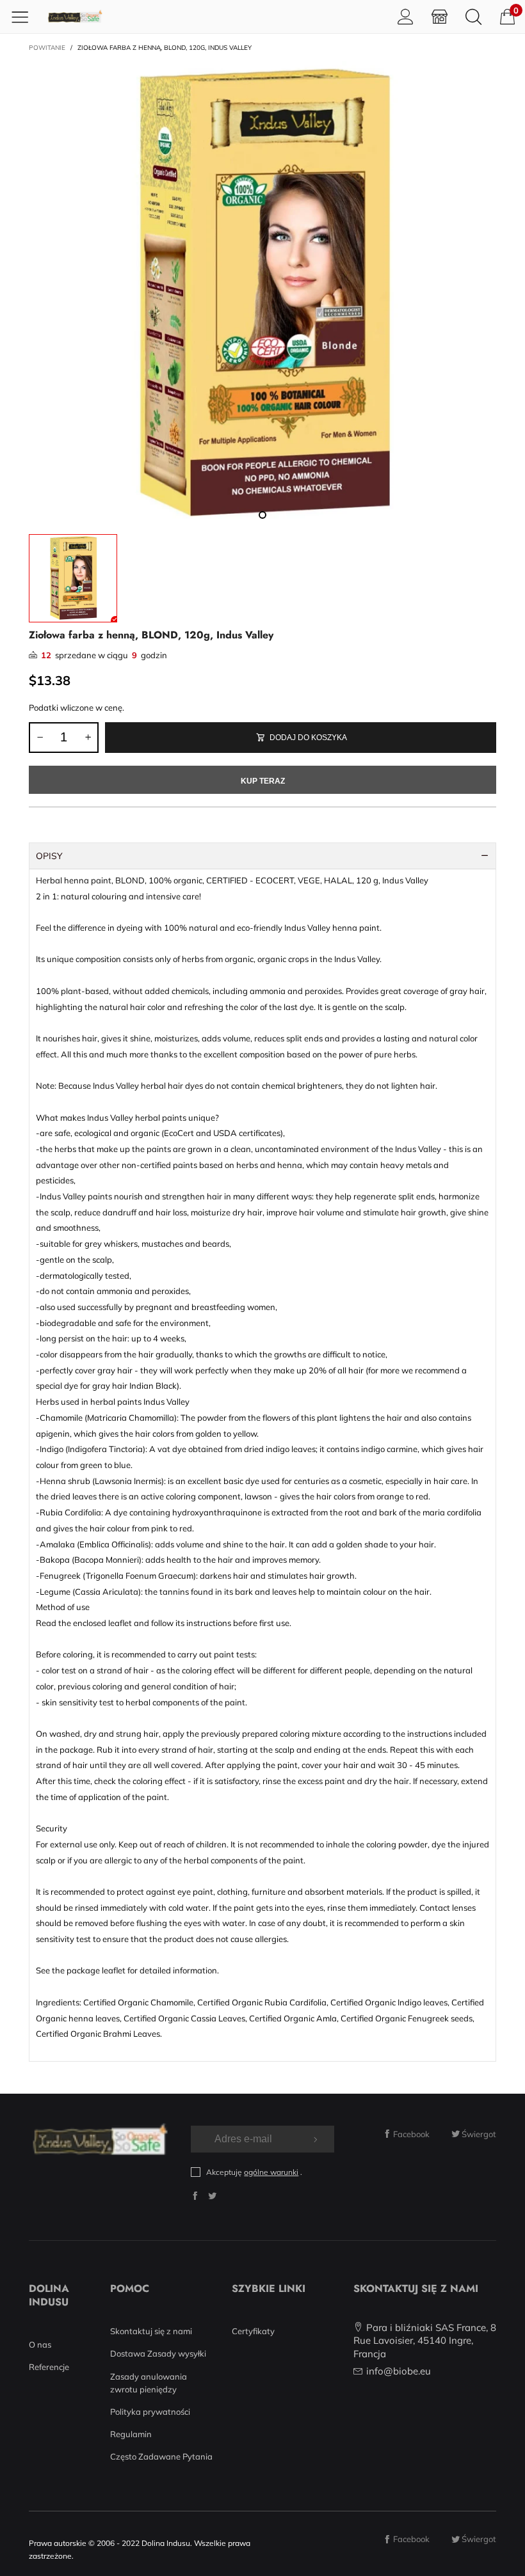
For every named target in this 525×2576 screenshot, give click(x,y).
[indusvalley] (75, 17)
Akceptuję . (254, 2172)
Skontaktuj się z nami (151, 2331)
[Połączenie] (406, 16)
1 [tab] (262, 515)
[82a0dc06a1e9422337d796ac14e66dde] (262, 294)
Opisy (49, 856)
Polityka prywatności (150, 2412)
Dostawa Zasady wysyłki (158, 2353)
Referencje (49, 2367)
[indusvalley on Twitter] (212, 2196)
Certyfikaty (253, 2331)
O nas (40, 2344)
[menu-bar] (25, 17)
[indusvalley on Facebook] (195, 2196)
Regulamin (131, 2434)
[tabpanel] (262, 294)
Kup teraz (263, 781)
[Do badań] (473, 16)
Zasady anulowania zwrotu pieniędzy (149, 2383)
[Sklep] (440, 16)
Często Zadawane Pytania (161, 2456)
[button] (40, 738)
